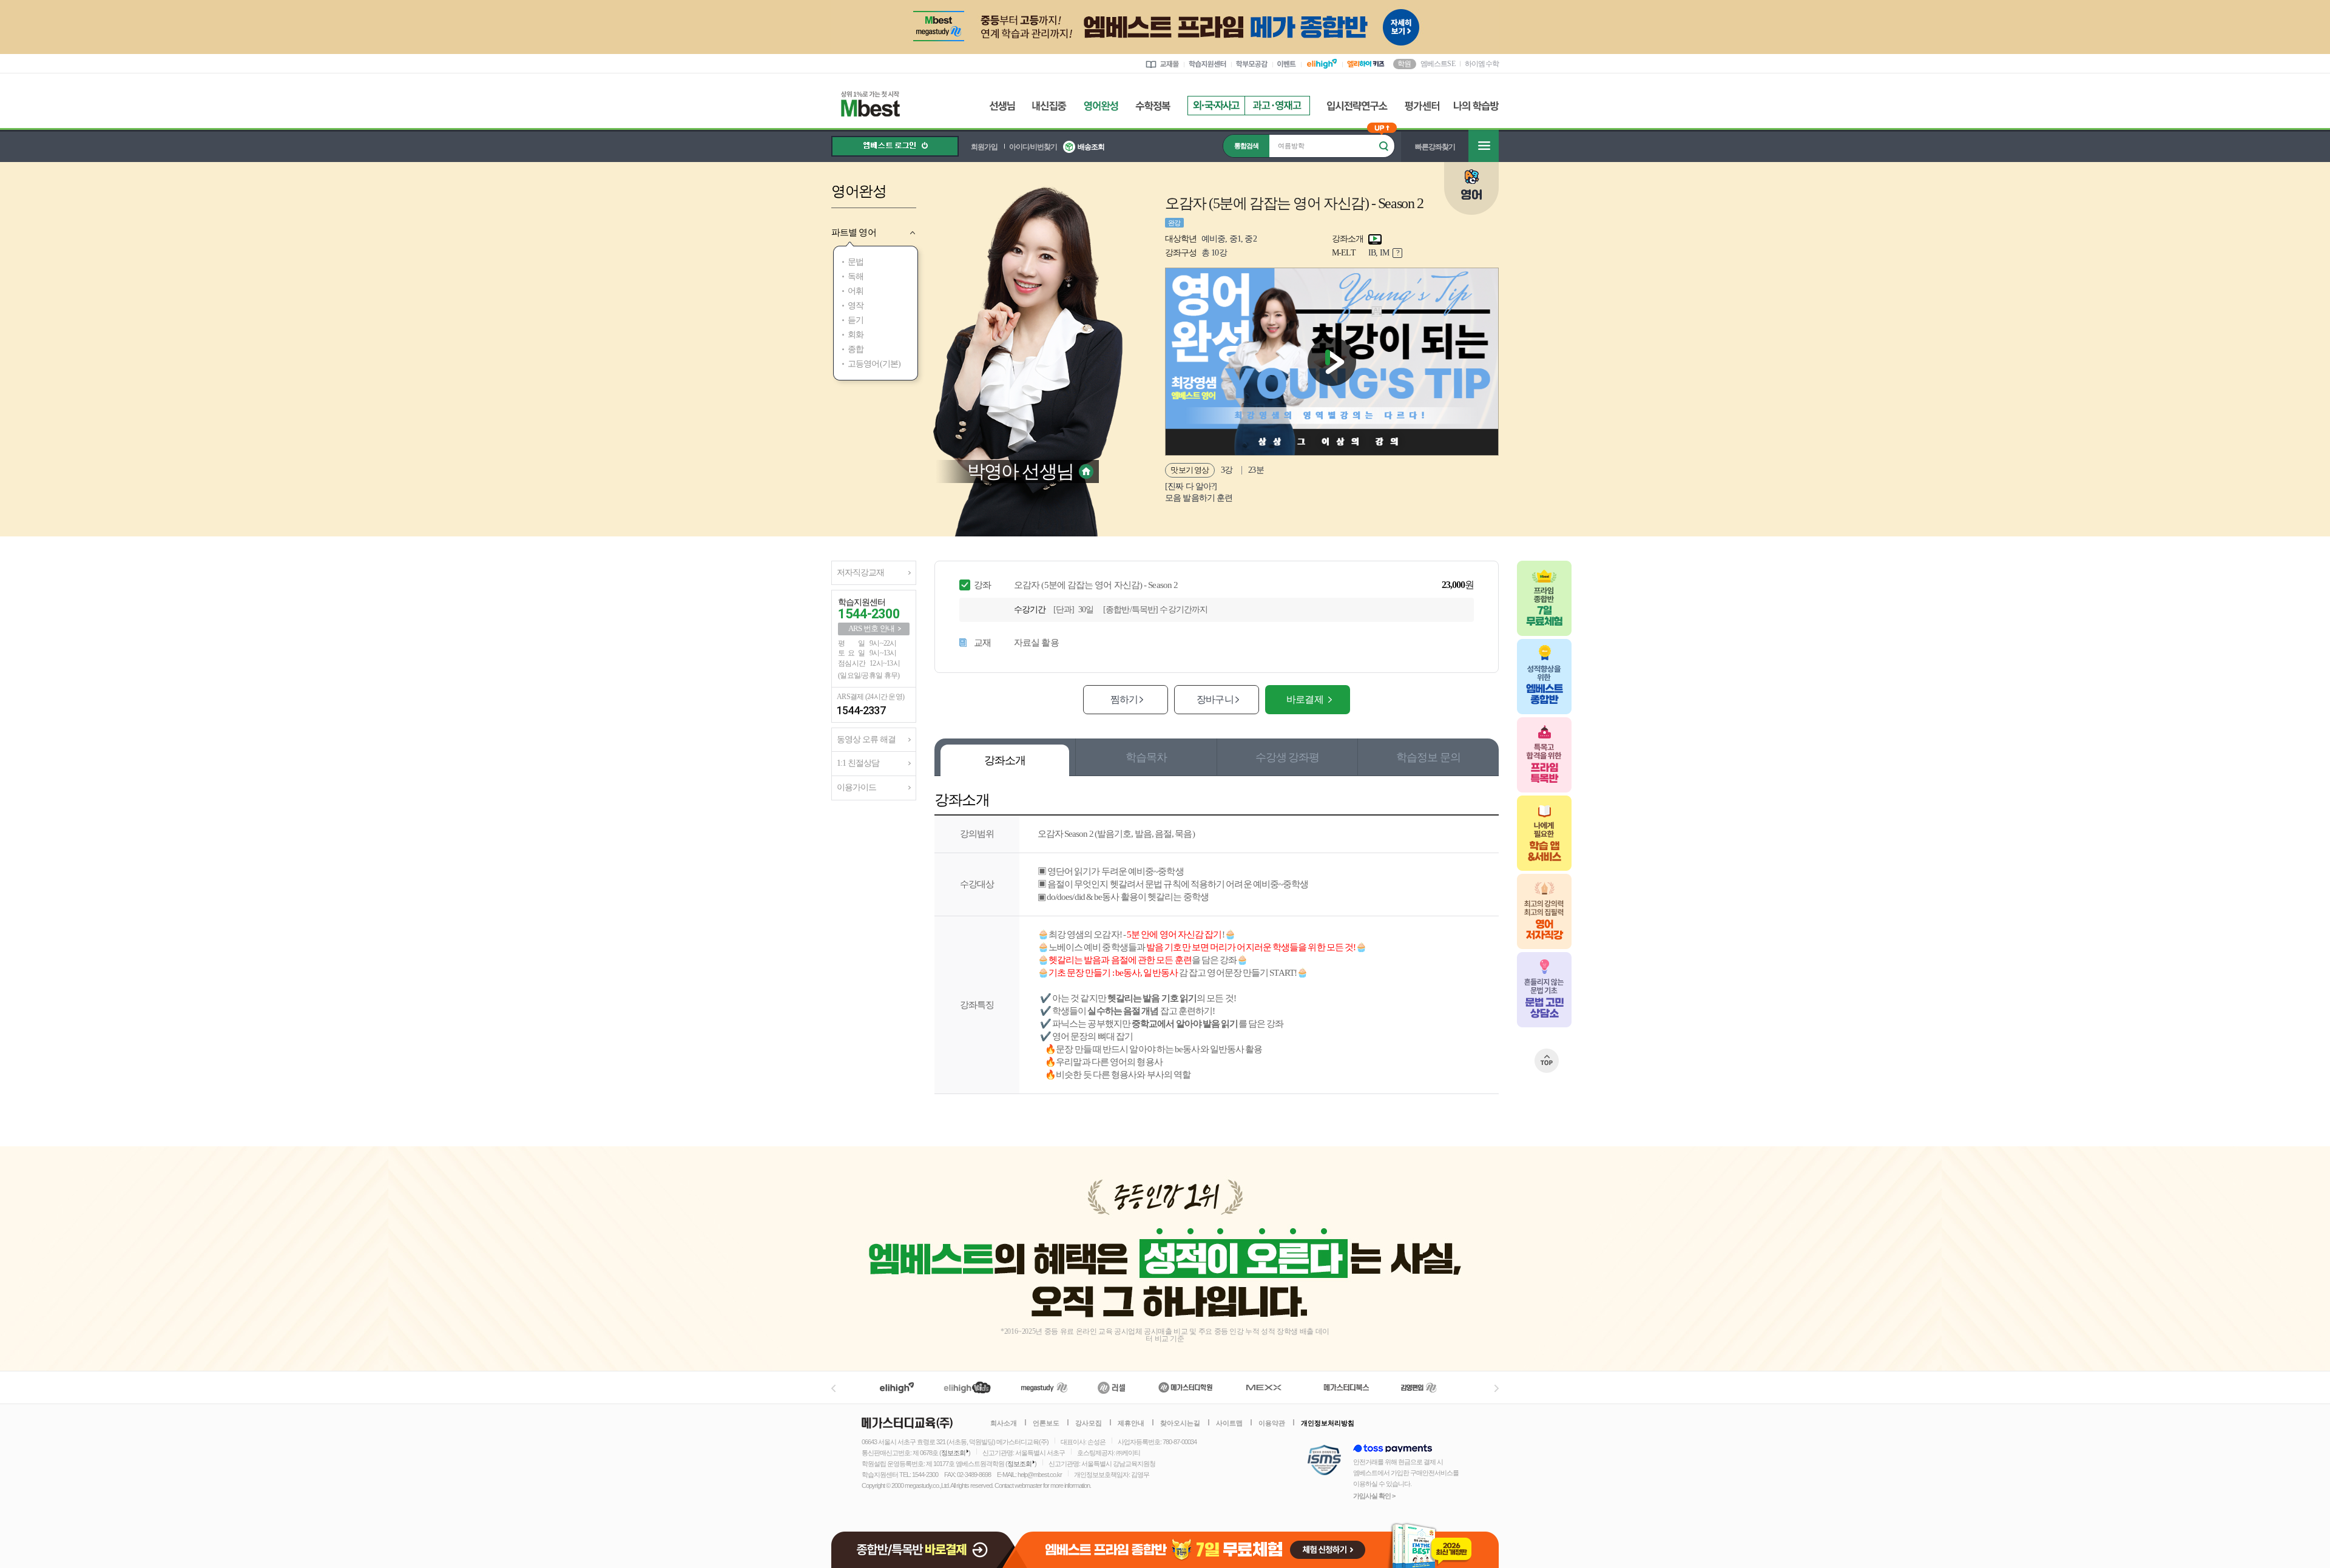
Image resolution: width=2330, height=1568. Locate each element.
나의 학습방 (1476, 106)
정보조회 (953, 1453)
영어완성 (1101, 106)
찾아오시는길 (1180, 1423)
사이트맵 (1229, 1423)
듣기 (856, 320)
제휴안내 (1131, 1423)
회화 (856, 335)
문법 (856, 262)
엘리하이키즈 (969, 1387)
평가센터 (1422, 106)
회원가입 (984, 147)
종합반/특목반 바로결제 (925, 1545)
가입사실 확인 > (1374, 1496)
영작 (856, 306)
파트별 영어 (854, 232)
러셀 (1112, 1387)
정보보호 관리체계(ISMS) (1324, 1461)
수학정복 (1153, 106)
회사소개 (1004, 1423)
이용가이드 (856, 787)
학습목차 (1146, 757)
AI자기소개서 (1277, 106)
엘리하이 (897, 1387)
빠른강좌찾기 (1435, 147)
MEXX (1271, 1387)
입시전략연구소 (1357, 106)
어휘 (856, 291)
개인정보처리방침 (1328, 1423)
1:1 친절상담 (858, 763)
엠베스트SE (1438, 63)
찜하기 (1124, 699)
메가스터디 (1044, 1387)
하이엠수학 (1482, 64)
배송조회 (1091, 147)
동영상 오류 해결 (866, 739)
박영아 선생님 (1020, 471)
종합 (856, 349)
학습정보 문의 (1428, 757)
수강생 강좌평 (1287, 757)
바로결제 (1305, 699)
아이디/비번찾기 (1033, 147)
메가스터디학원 (1185, 1387)
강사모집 (1089, 1423)
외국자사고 (1216, 106)
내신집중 (1049, 106)
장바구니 (1215, 699)
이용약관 (1272, 1423)
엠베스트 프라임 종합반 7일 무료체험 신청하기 (1258, 1545)
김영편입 (1419, 1387)
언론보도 (1046, 1423)
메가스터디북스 (1349, 1387)
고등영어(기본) (874, 364)
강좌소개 (1005, 760)
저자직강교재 (860, 573)
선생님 (1002, 106)
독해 (856, 276)
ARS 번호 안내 (871, 628)
